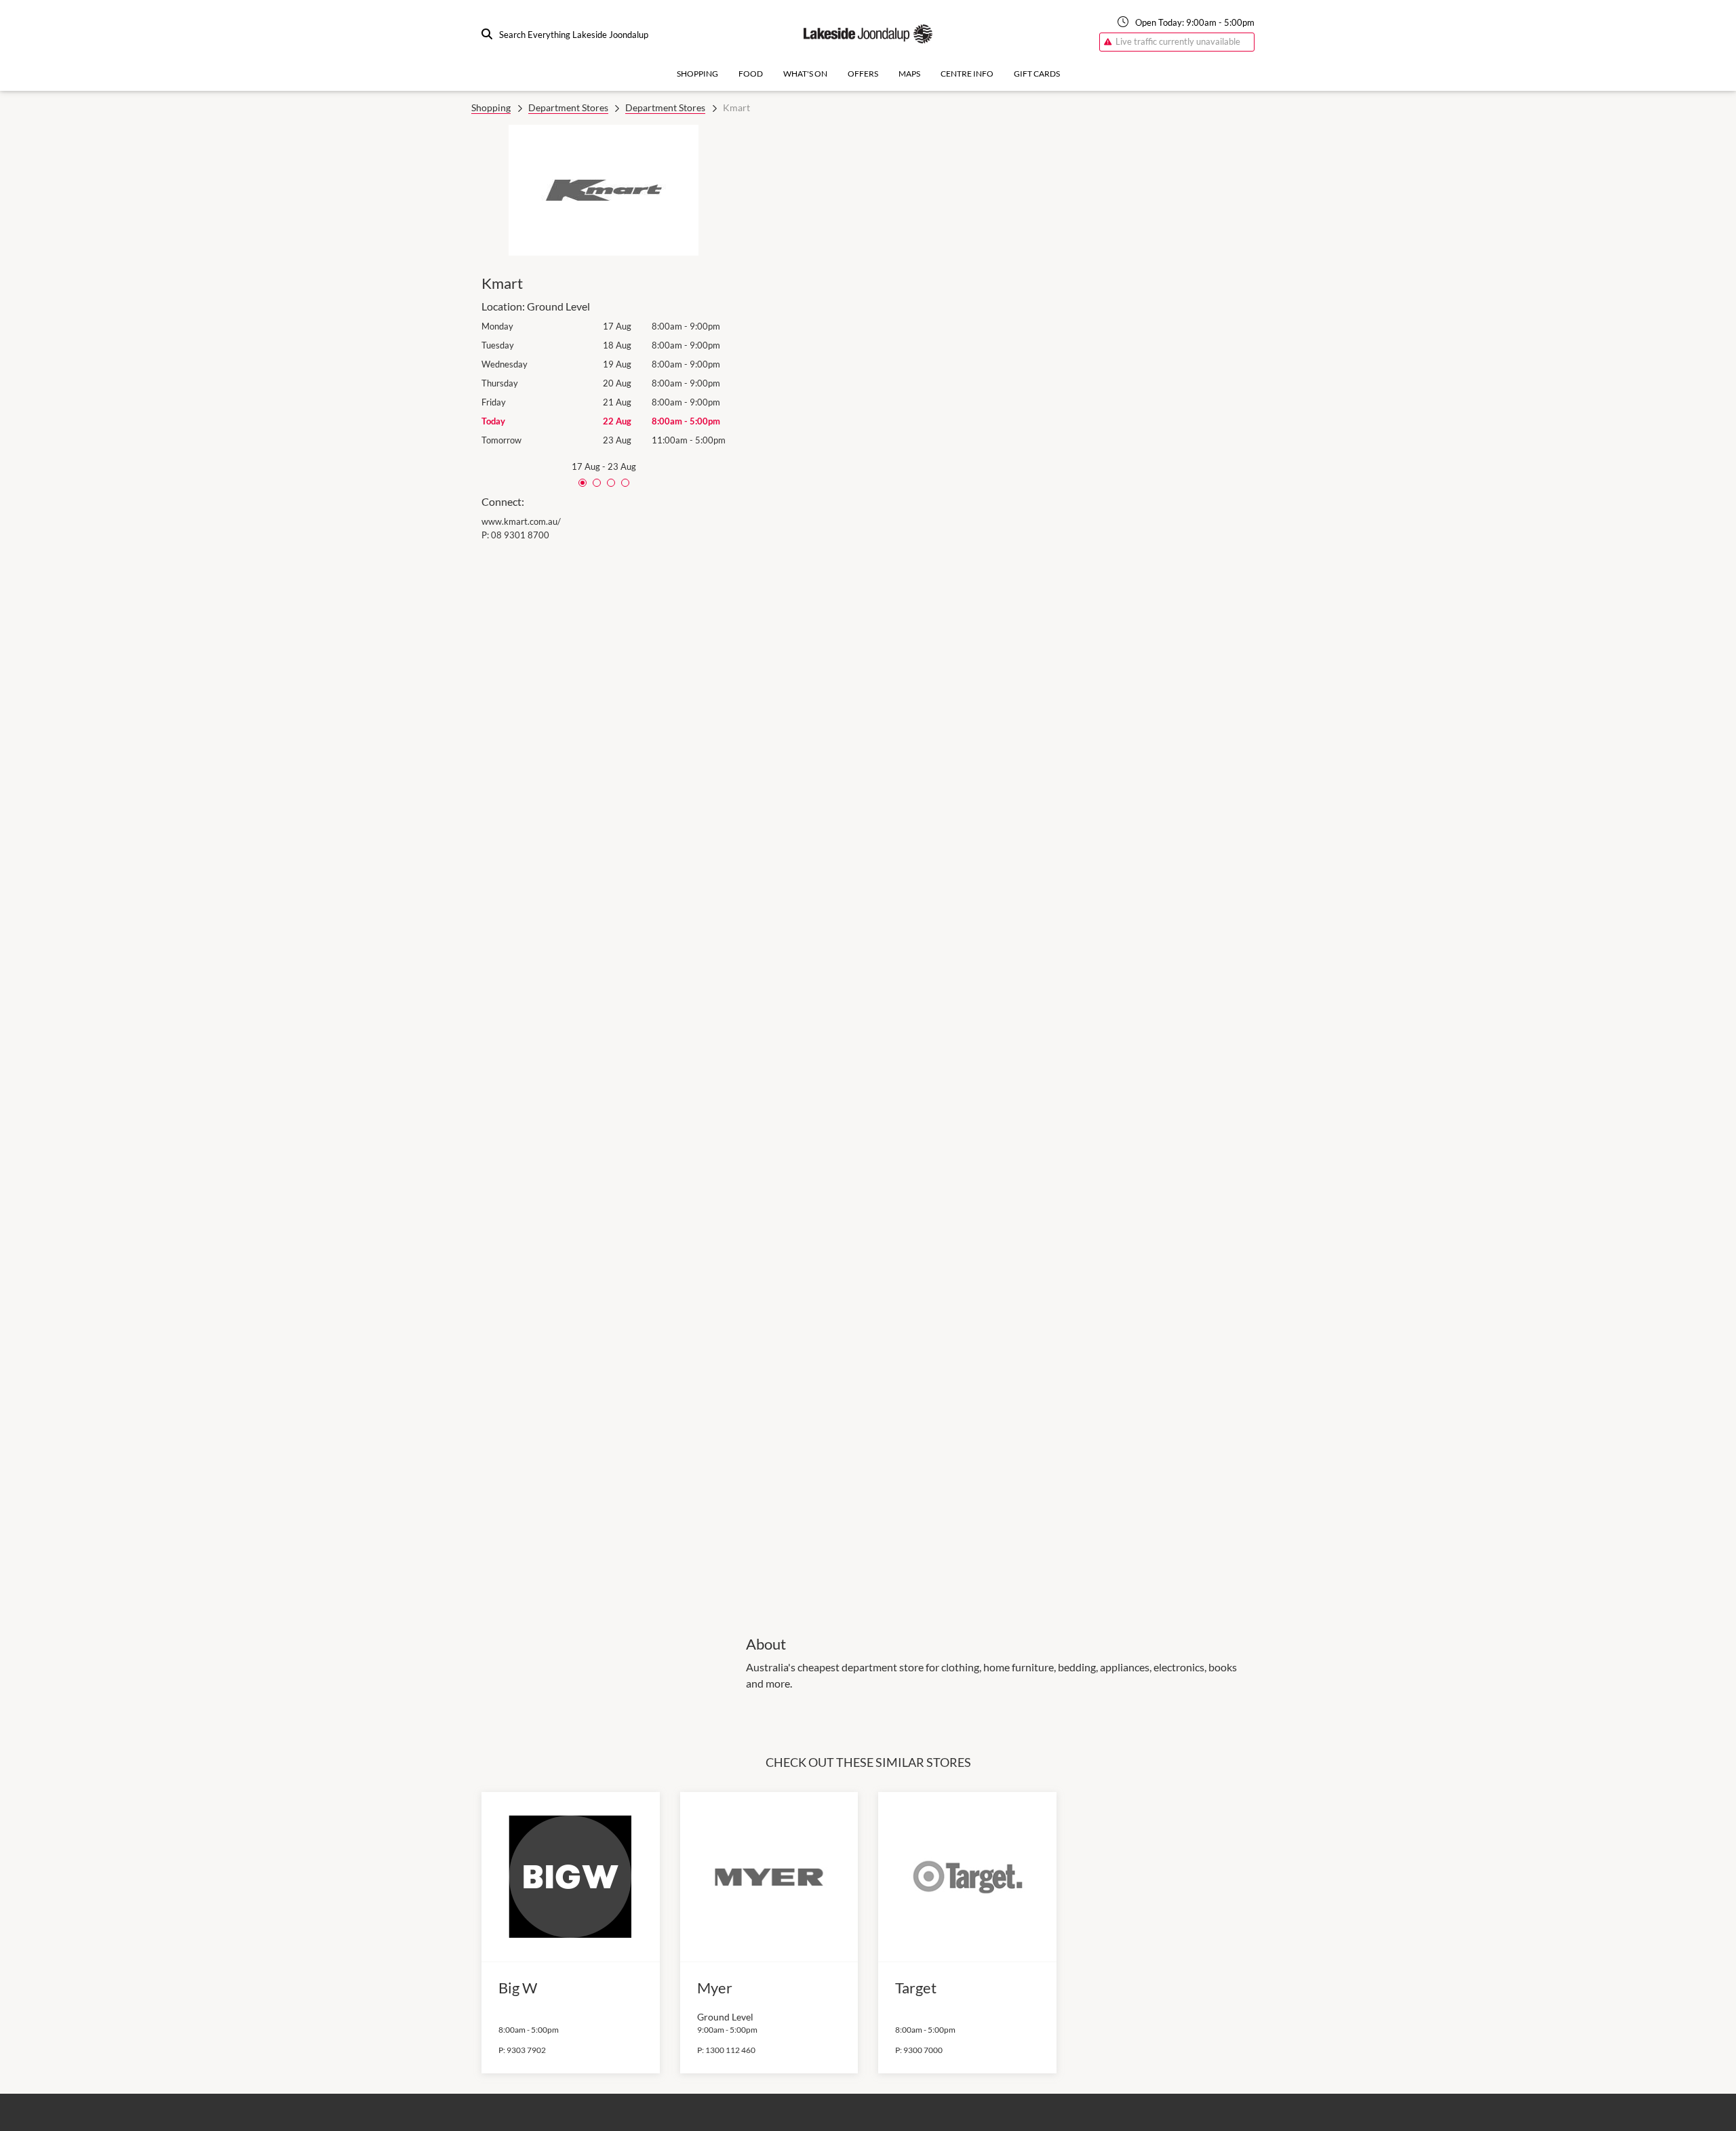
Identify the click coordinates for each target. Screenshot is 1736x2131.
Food (751, 74)
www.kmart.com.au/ (521, 521)
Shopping (697, 74)
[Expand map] (1000, 871)
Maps (909, 74)
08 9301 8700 (520, 535)
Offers (863, 74)
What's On (805, 74)
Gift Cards (1037, 74)
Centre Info (967, 74)
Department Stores (568, 107)
